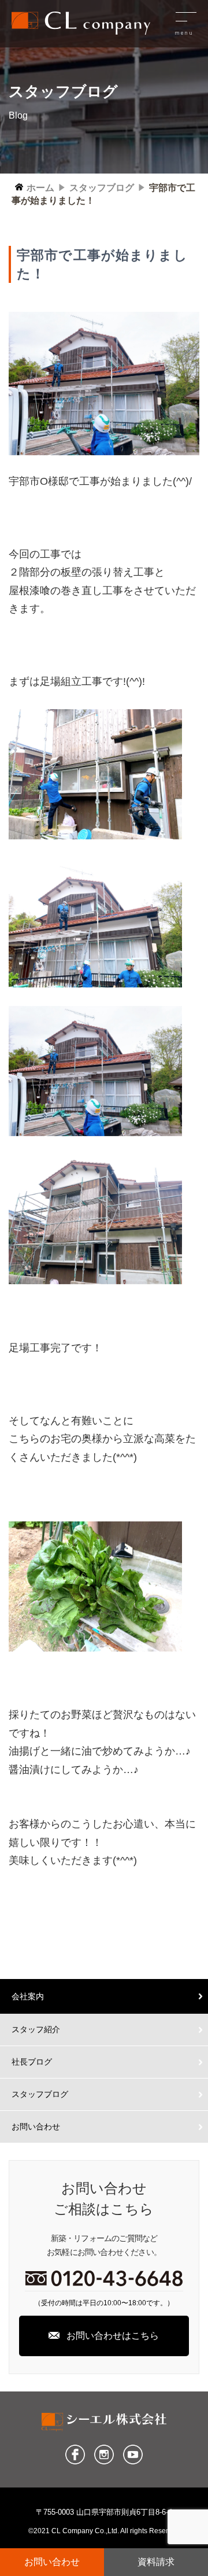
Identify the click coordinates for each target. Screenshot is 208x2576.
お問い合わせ (36, 2127)
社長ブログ (32, 2062)
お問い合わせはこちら (113, 2336)
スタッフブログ (40, 2094)
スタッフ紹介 (36, 2029)
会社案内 (28, 1996)
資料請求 (156, 2562)
